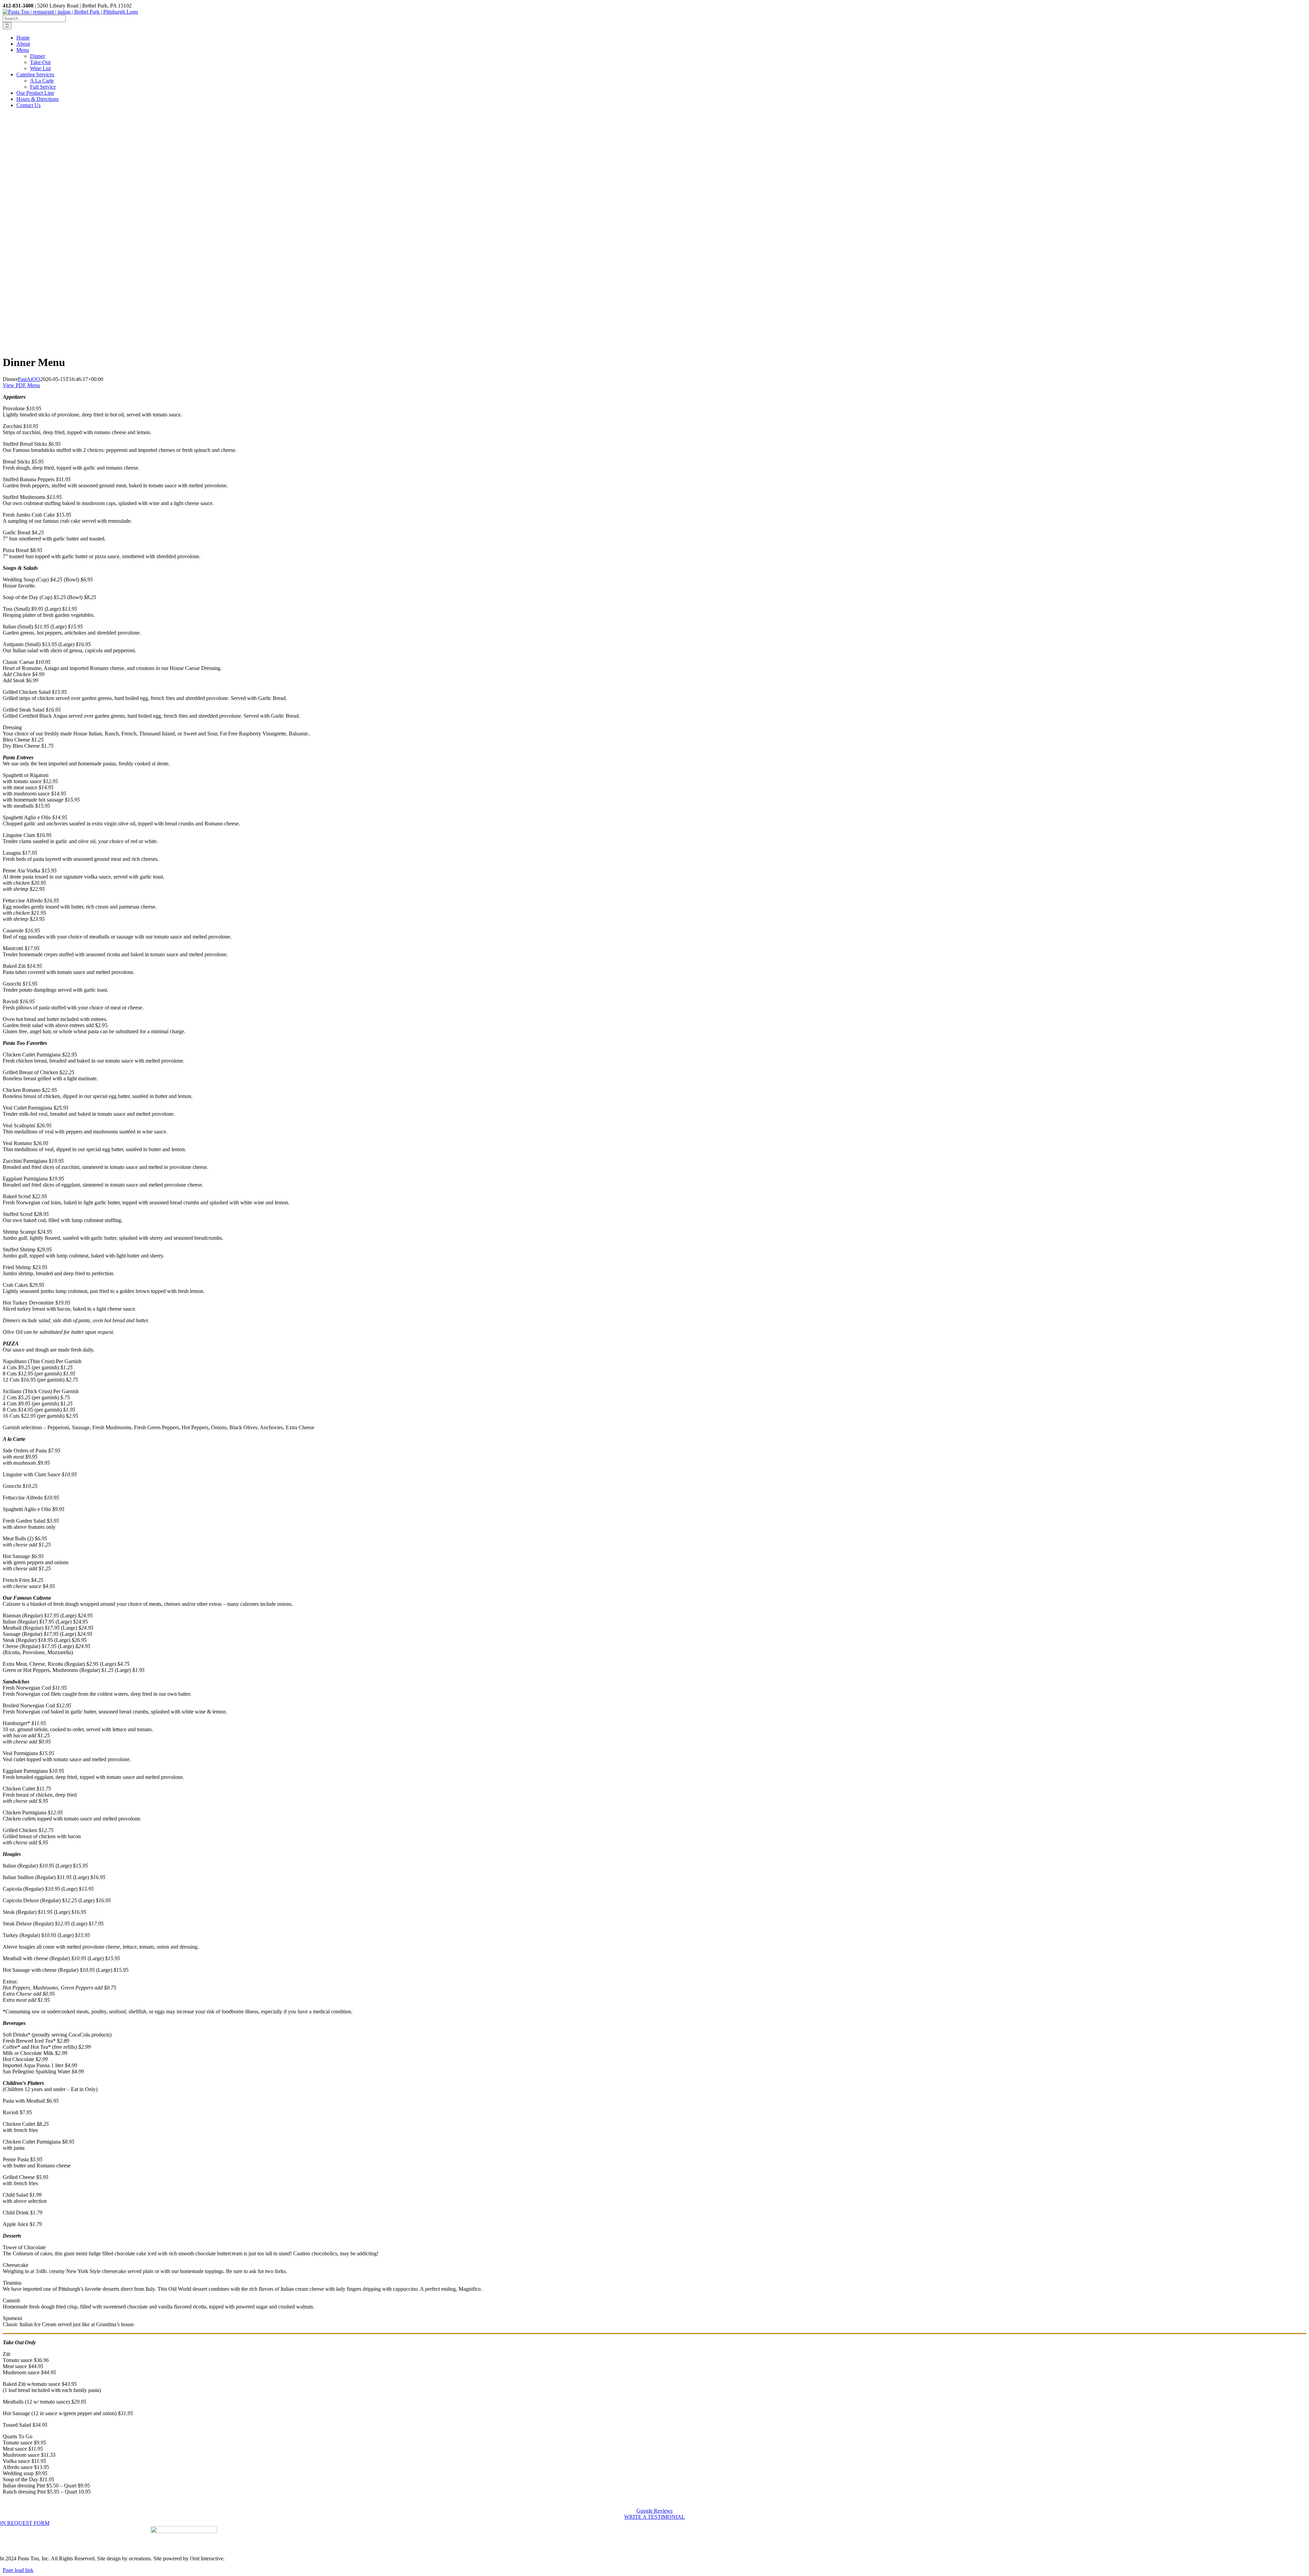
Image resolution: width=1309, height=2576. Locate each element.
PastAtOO (29, 379)
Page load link (18, 2570)
